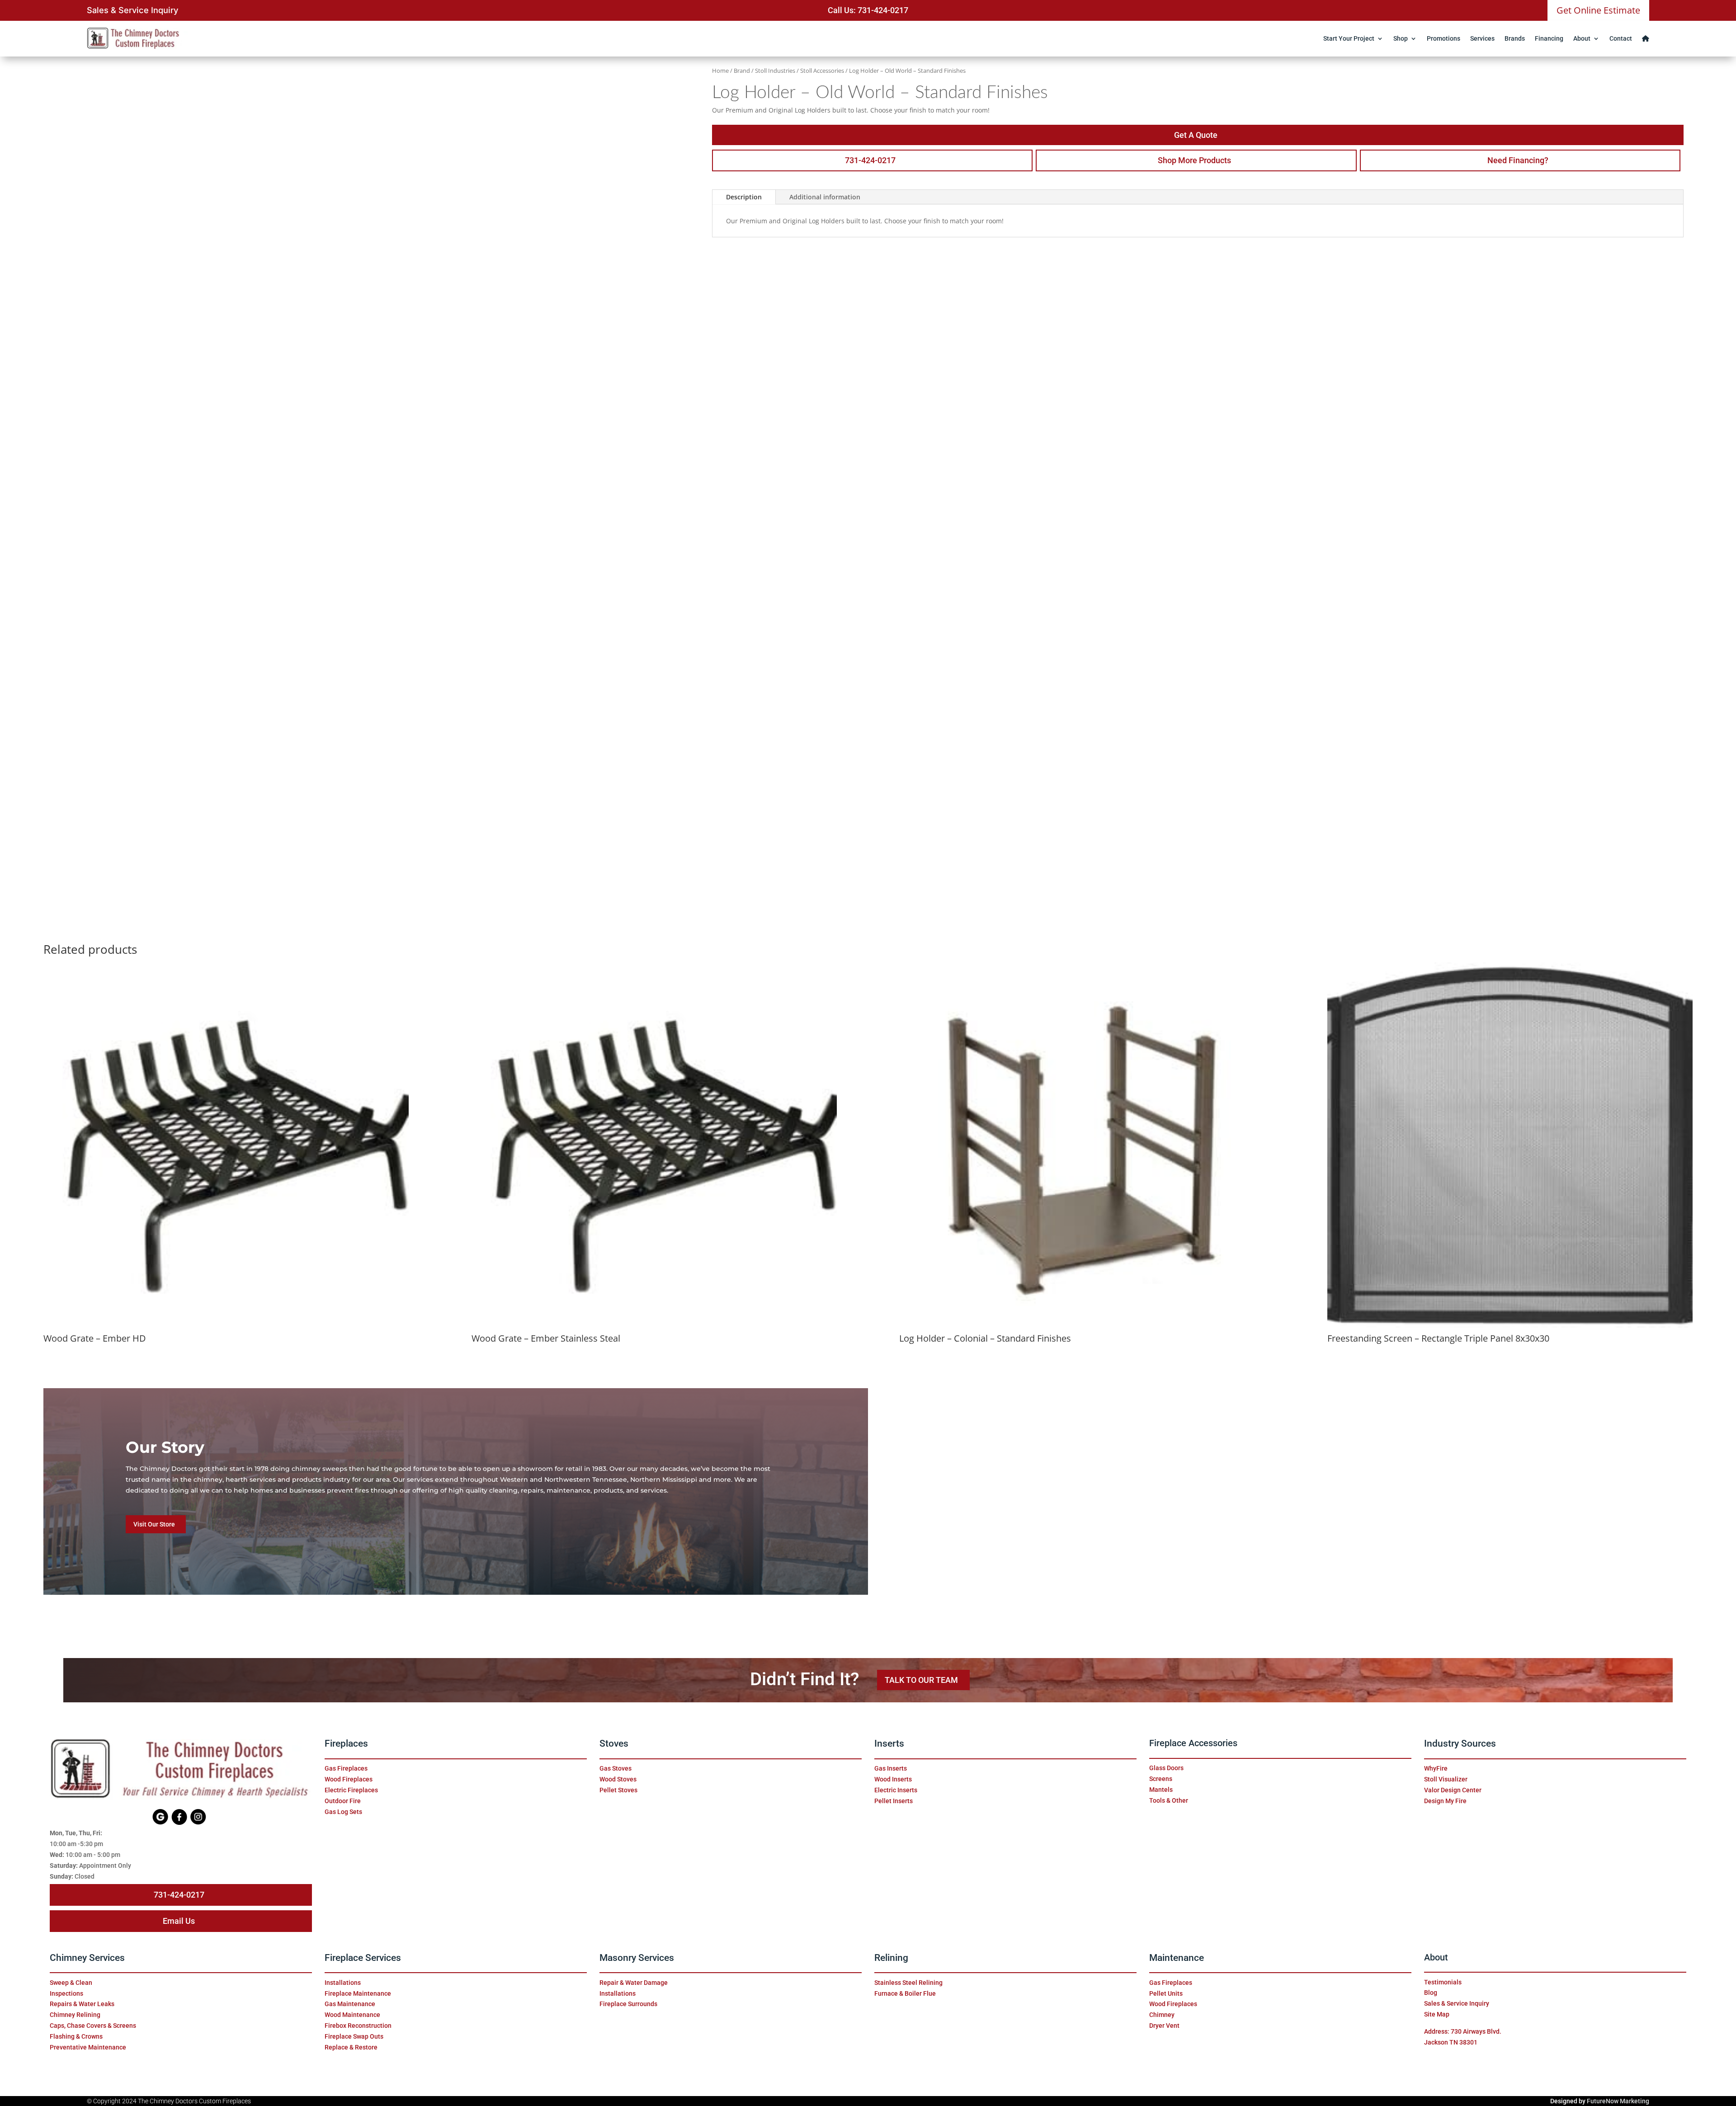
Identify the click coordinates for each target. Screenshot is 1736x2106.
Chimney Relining (75, 2015)
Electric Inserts (896, 1790)
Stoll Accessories (822, 71)
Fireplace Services (363, 1958)
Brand (742, 71)
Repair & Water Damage (634, 1983)
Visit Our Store (154, 1524)
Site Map (1437, 2014)
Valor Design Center (1453, 1790)
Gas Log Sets (343, 1812)
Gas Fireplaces (346, 1768)
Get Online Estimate (1598, 10)
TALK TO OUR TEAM (921, 1680)
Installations (343, 1983)
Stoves (614, 1743)
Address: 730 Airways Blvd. (1463, 2031)
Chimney (1162, 2015)
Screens (1161, 1779)
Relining (891, 1958)
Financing (1549, 38)
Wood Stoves (618, 1779)
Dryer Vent (1164, 2026)
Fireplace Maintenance (358, 1993)
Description (744, 197)
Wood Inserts (893, 1779)
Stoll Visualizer (1446, 1779)
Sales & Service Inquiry (132, 10)
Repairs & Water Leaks (82, 2004)
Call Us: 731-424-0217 (868, 10)
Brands (1515, 38)
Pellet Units (1166, 1993)
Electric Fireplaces (351, 1790)
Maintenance (1177, 1958)
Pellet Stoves (618, 1790)
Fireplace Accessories (1193, 1743)
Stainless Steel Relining (908, 1983)
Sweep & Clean (71, 1983)
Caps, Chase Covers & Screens (93, 2026)
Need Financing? (1518, 160)
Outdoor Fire (343, 1801)
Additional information (825, 197)
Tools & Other (1169, 1800)
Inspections (66, 1993)
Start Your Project (1349, 38)
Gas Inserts (891, 1768)
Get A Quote (1196, 135)
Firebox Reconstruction (358, 2026)
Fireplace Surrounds (628, 2004)
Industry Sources (1460, 1743)
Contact (1621, 38)
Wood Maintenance (352, 2015)
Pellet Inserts (894, 1801)
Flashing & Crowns (76, 2036)
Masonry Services (637, 1958)
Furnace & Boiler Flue (905, 1993)
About (1582, 38)
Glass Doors (1166, 1768)
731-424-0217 (870, 160)
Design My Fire (1445, 1801)
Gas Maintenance (350, 2004)
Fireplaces (346, 1743)
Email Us (179, 1921)
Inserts (889, 1743)
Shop (1401, 38)
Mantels (1161, 1790)
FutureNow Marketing (1618, 2101)
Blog (1431, 1993)
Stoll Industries (775, 71)
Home (720, 71)
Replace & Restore (351, 2047)
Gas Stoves (616, 1768)
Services (1482, 38)
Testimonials (1443, 1982)
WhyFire (1436, 1768)
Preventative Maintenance (88, 2047)
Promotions (1444, 38)
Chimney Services (87, 1958)
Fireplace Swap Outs (354, 2036)
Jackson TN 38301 (1451, 2042)
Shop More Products (1194, 160)
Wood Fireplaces (349, 1779)
